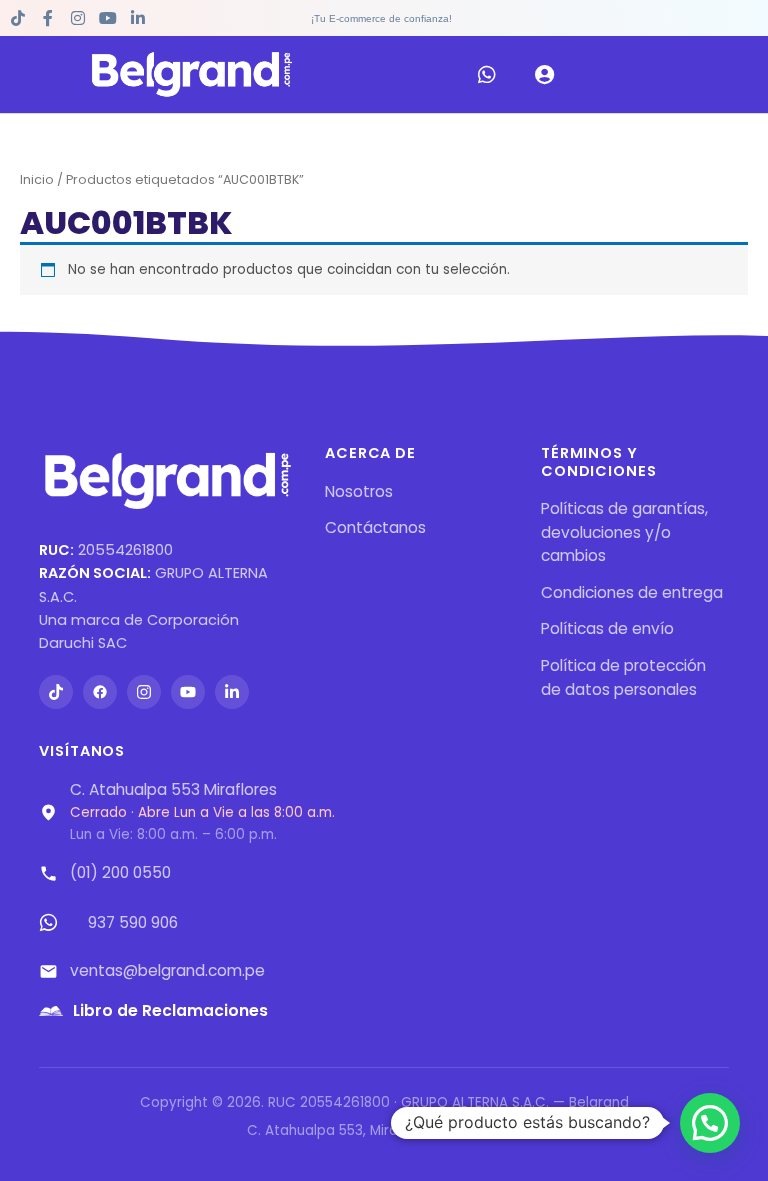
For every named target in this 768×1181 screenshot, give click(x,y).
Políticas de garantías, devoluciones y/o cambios (624, 532)
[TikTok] (56, 692)
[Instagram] (144, 692)
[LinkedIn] (232, 692)
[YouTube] (188, 692)
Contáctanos (375, 527)
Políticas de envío (607, 628)
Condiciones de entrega (632, 592)
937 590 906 (133, 922)
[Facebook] (100, 692)
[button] (710, 1123)
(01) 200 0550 (120, 872)
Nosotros (359, 491)
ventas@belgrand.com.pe (167, 970)
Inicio (37, 179)
